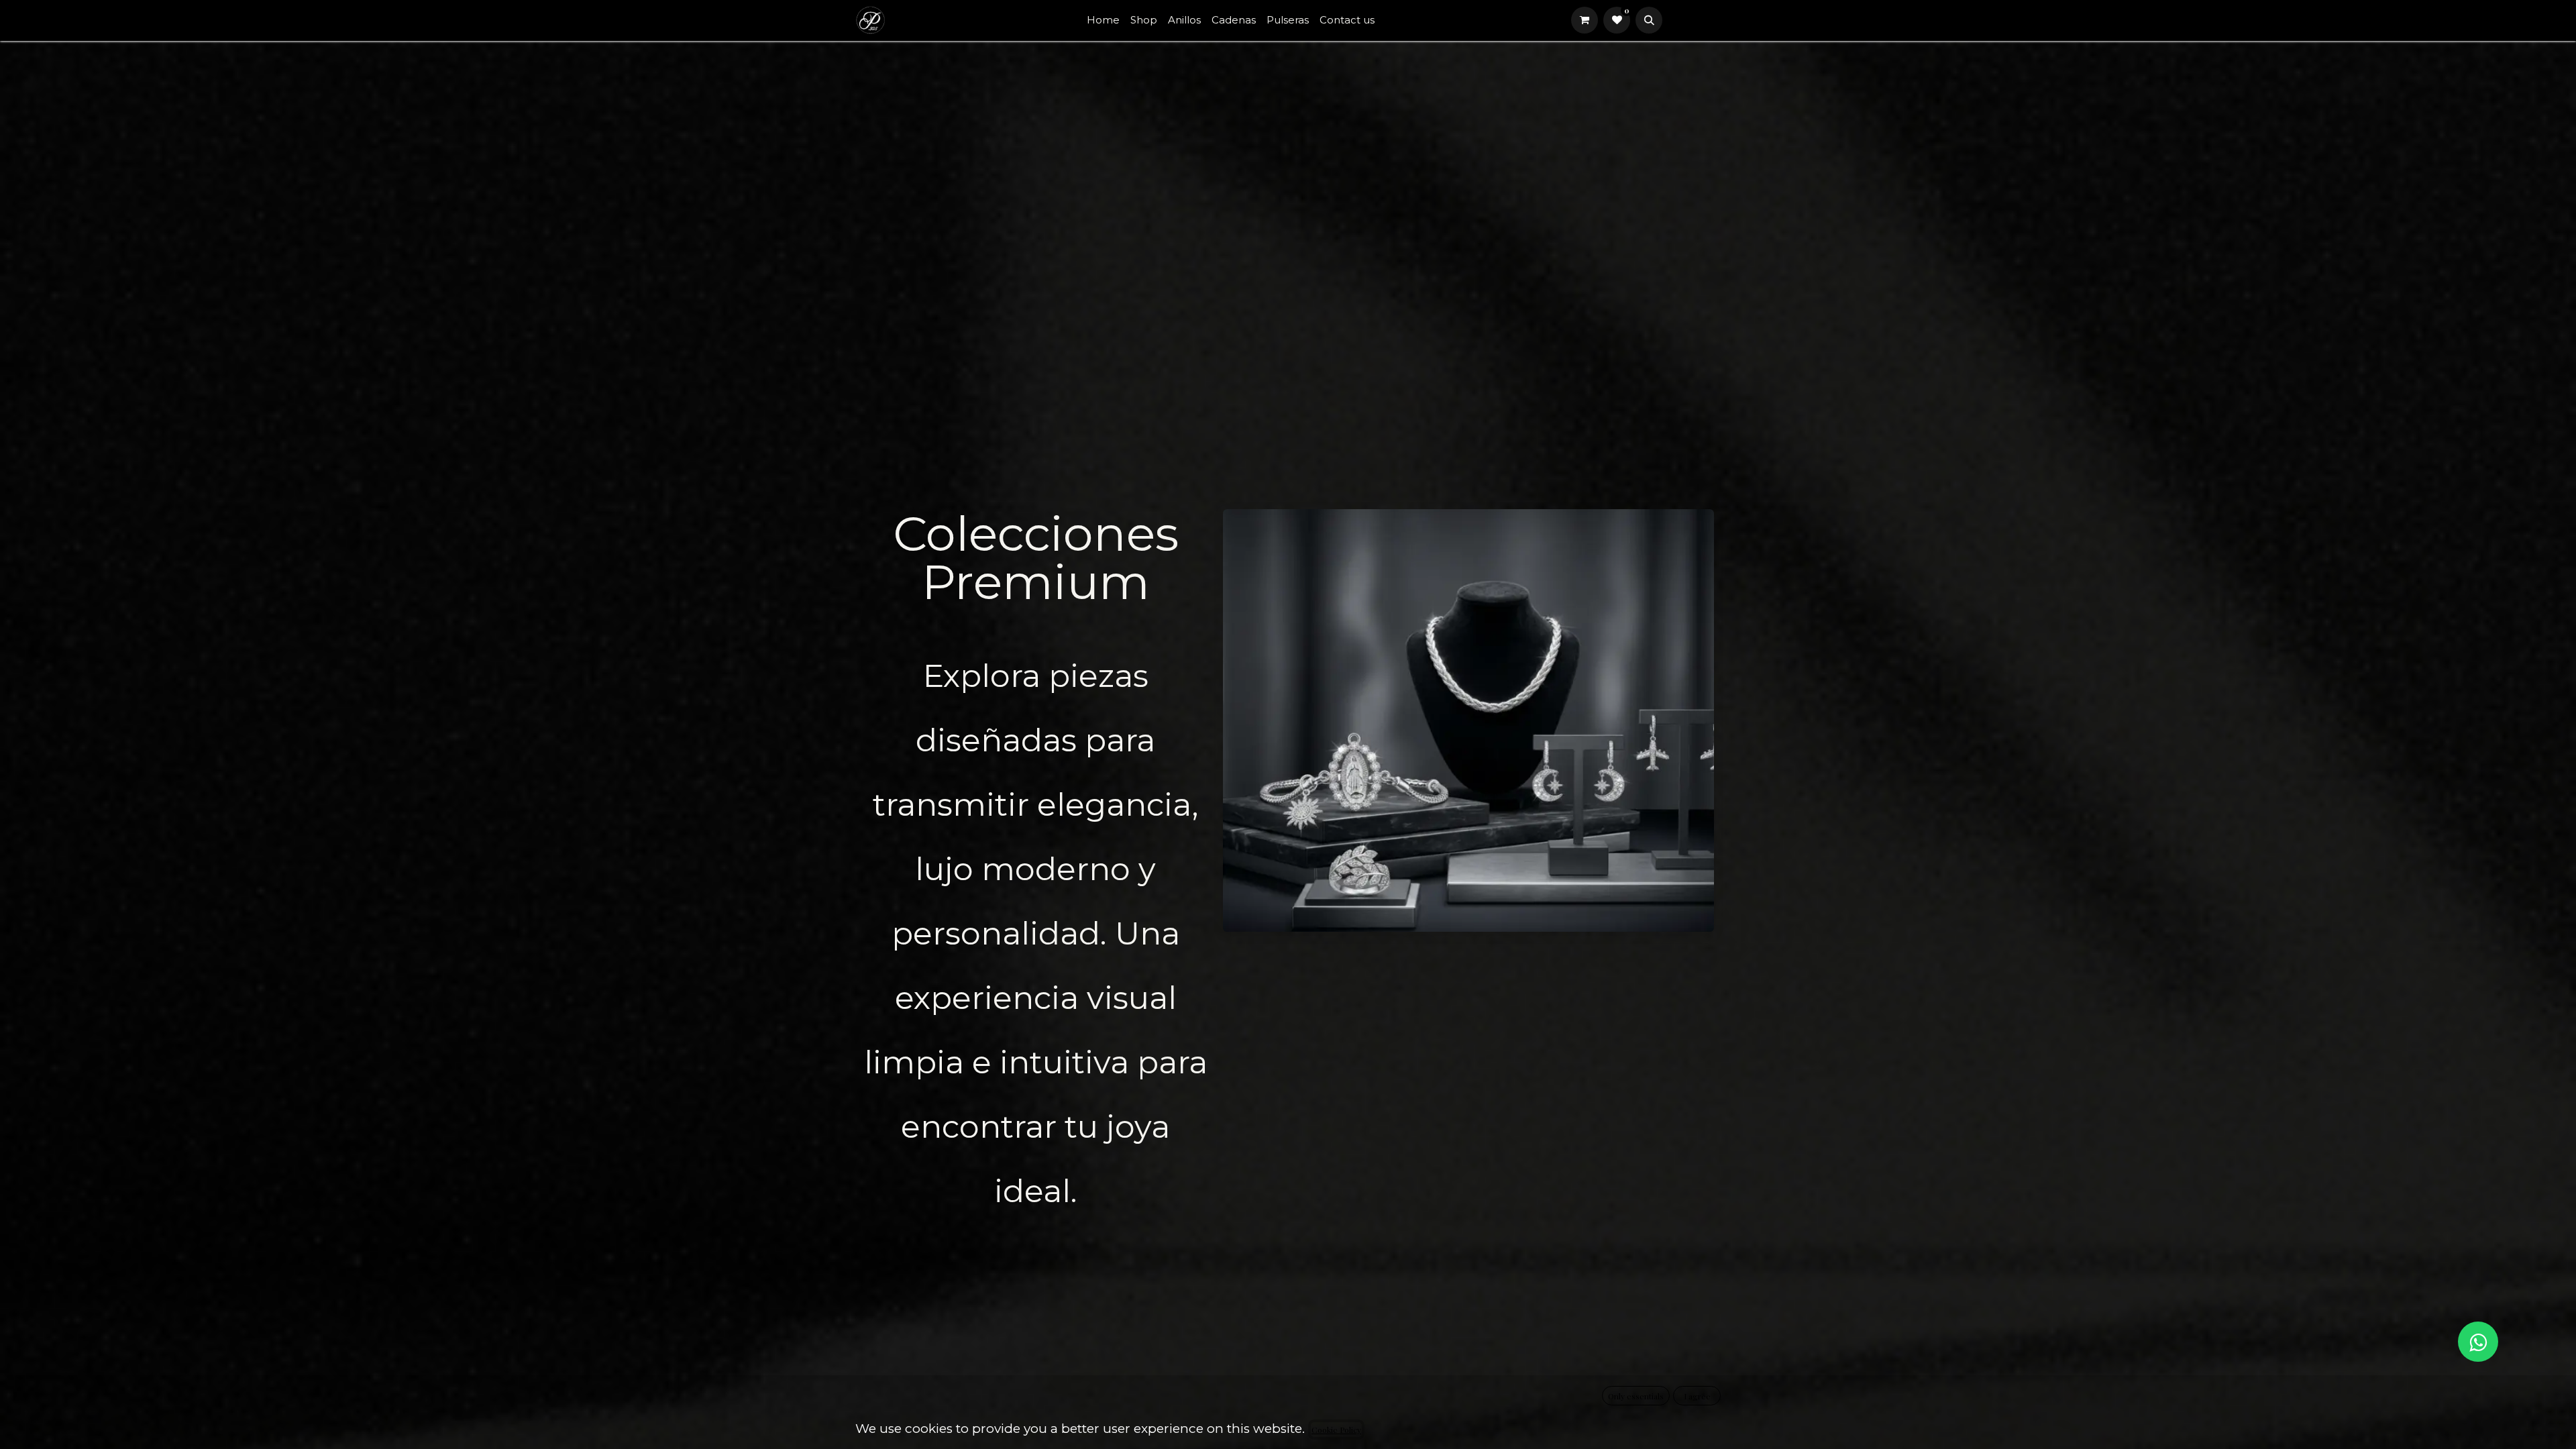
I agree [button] (1697, 1396)
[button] (1649, 20)
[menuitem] (1103, 20)
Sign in (1694, 20)
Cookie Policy (1336, 1430)
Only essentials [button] (1636, 1396)
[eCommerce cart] (1585, 20)
